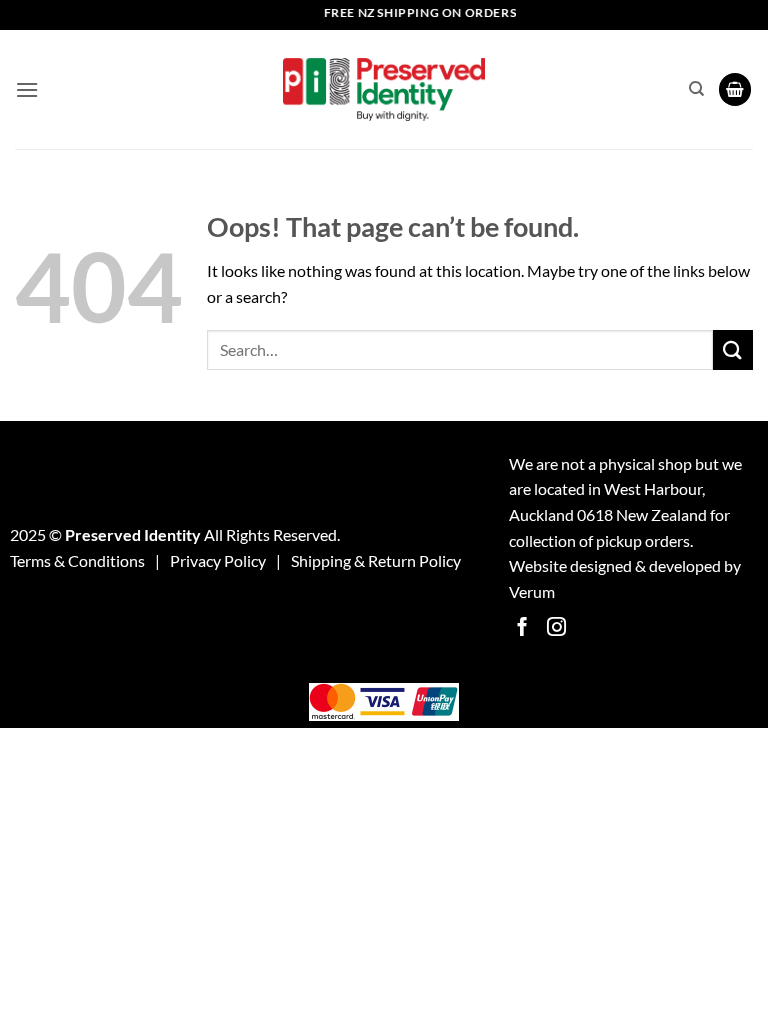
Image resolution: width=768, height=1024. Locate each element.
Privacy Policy (218, 560)
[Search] (696, 89)
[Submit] (733, 349)
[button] (27, 89)
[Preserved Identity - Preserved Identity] (384, 89)
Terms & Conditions (77, 560)
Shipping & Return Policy (376, 560)
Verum (532, 591)
